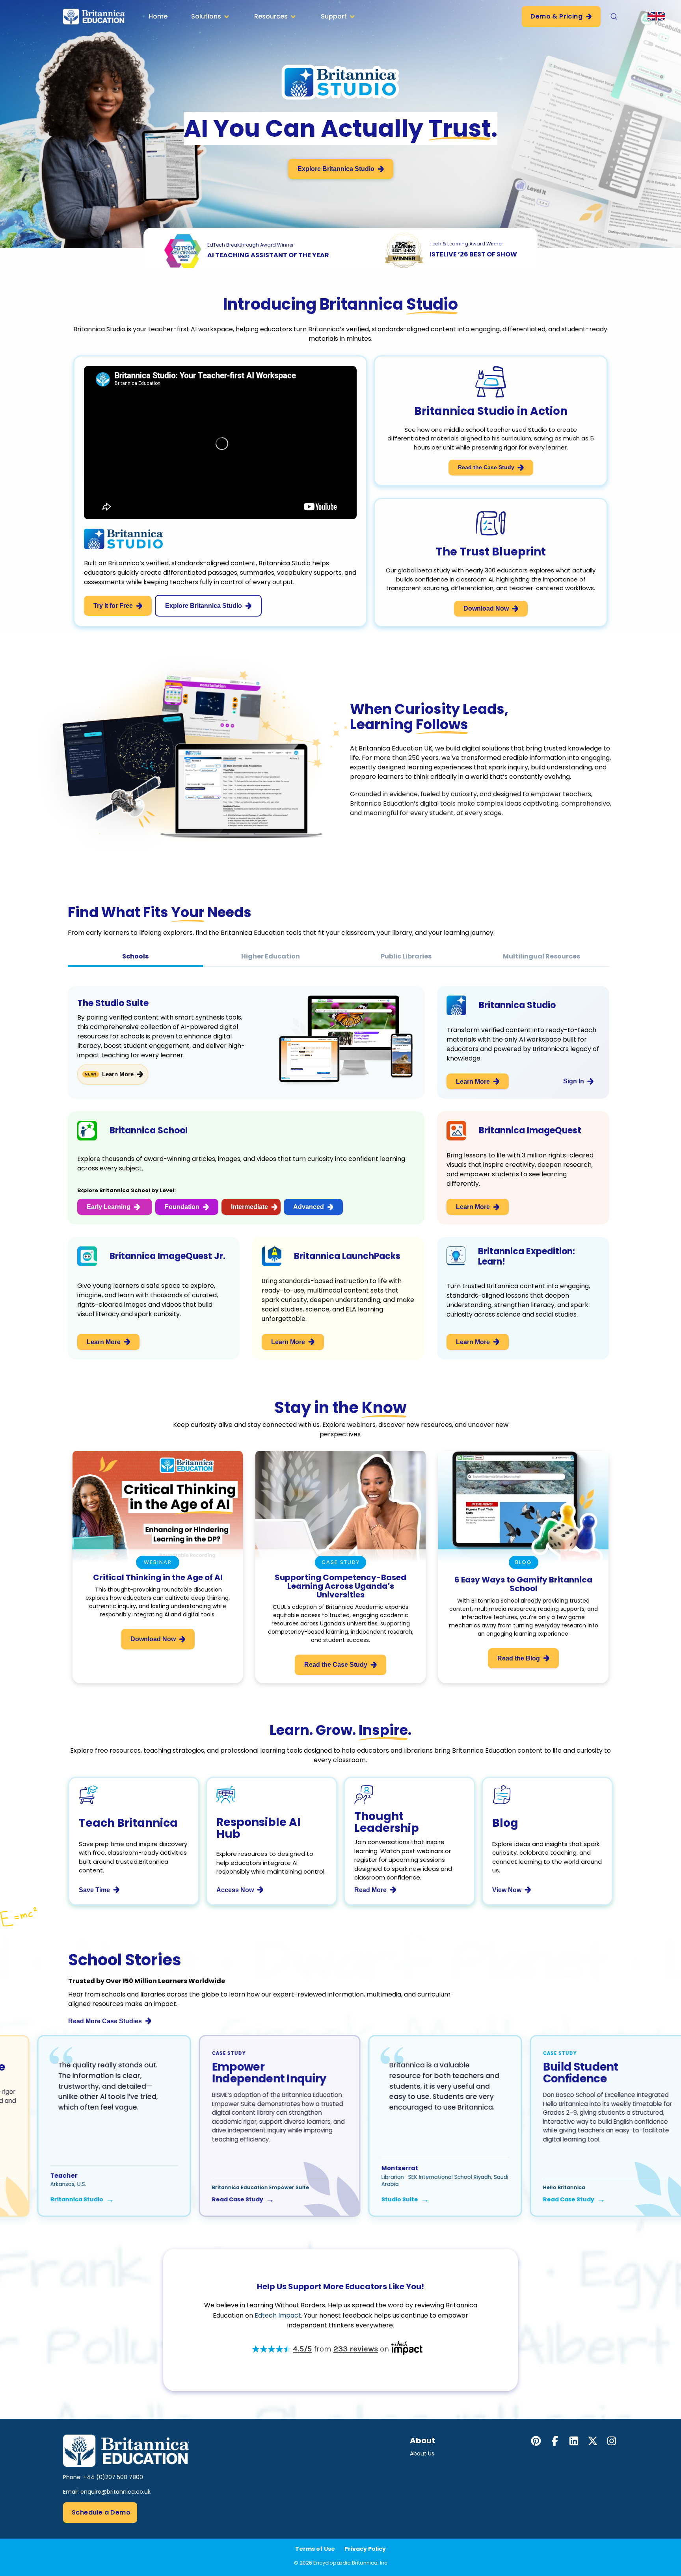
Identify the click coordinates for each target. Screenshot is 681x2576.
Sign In (574, 1081)
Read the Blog (519, 1658)
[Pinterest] (536, 2441)
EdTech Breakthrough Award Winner (250, 245)
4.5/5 (302, 2349)
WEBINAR (158, 1562)
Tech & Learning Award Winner (466, 244)
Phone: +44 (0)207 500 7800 (103, 2477)
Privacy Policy (365, 2549)
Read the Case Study (486, 467)
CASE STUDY (341, 1562)
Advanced (309, 1207)
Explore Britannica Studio (336, 169)
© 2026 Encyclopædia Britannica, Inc (341, 2563)
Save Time (94, 1890)
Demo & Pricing (556, 16)
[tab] (135, 956)
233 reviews (356, 2349)
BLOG (523, 1562)
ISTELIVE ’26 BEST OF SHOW (473, 254)
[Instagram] (612, 2441)
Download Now (486, 608)
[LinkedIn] (574, 2441)
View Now (507, 1890)
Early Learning (109, 1207)
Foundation (182, 1207)
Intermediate (249, 1207)
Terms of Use (315, 2549)
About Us (422, 2453)
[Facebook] (555, 2441)
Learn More (118, 1074)
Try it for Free (113, 606)
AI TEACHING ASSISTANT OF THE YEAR (268, 255)
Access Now (235, 1890)
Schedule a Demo (101, 2512)
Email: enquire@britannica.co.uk (107, 2492)
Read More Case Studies (105, 2021)
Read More (370, 1890)
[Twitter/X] (593, 2441)
